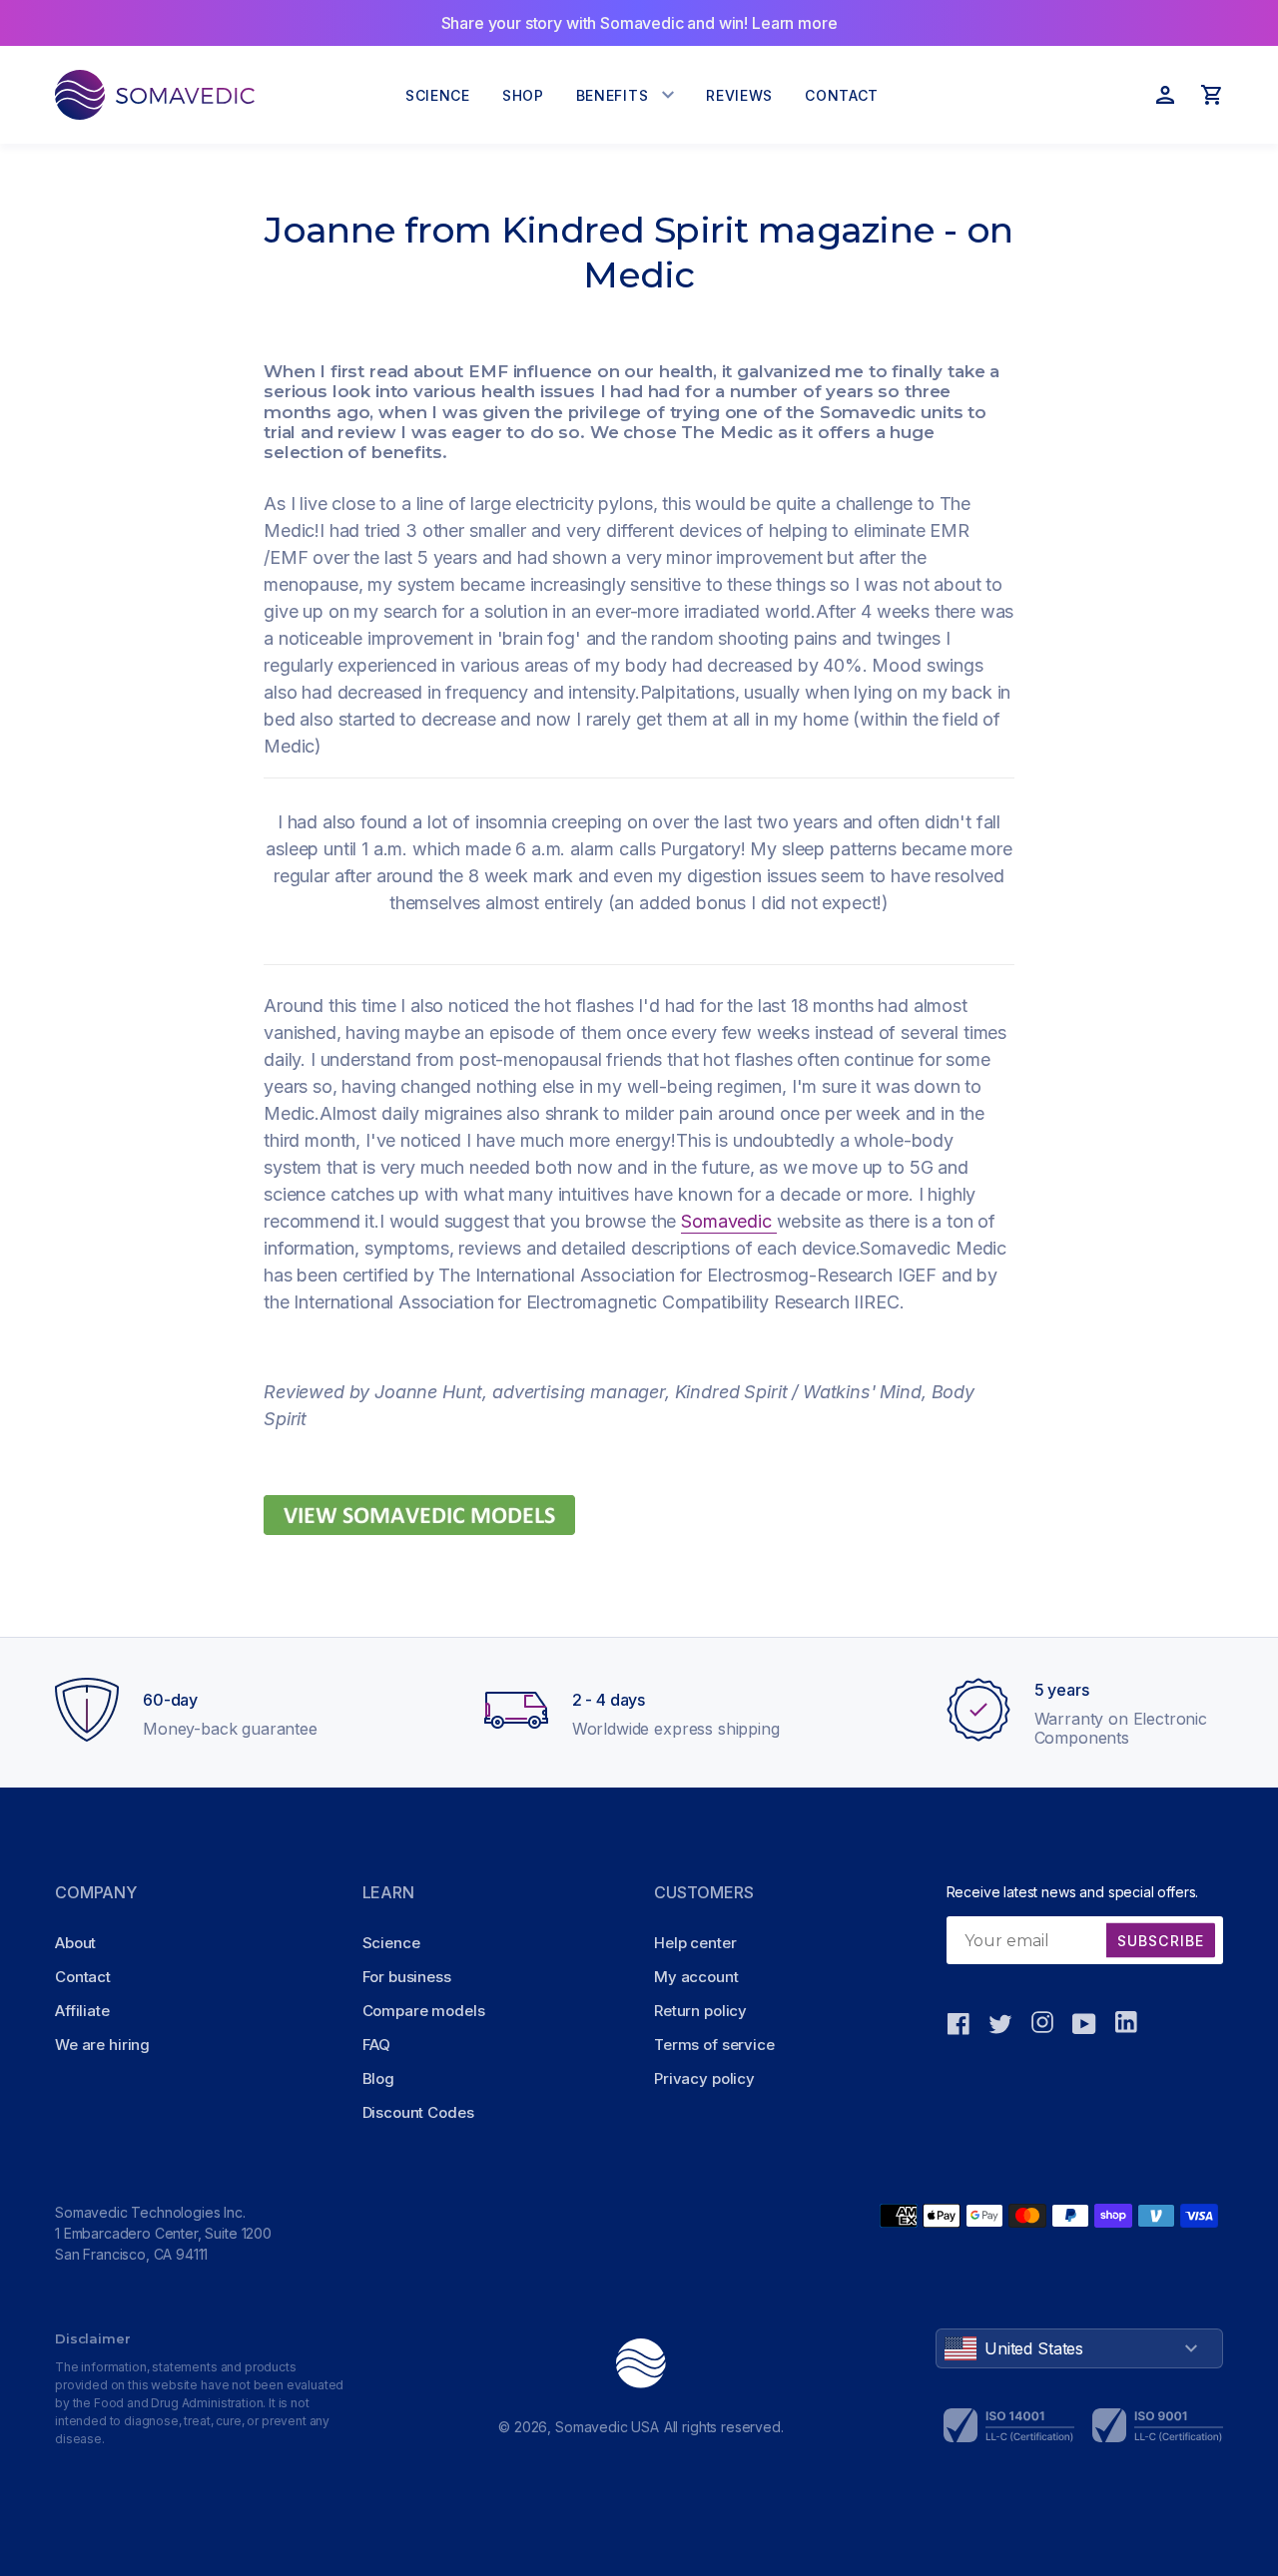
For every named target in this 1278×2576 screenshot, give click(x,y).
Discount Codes (418, 2112)
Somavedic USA (607, 2427)
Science (391, 1943)
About (75, 1943)
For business (407, 1977)
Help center (695, 1943)
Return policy (700, 2011)
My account (696, 1977)
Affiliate (82, 2011)
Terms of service (714, 2045)
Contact (83, 1977)
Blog (378, 2078)
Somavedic (728, 1221)
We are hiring (102, 2045)
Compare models (424, 2011)
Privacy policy (704, 2078)
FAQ (377, 2045)
